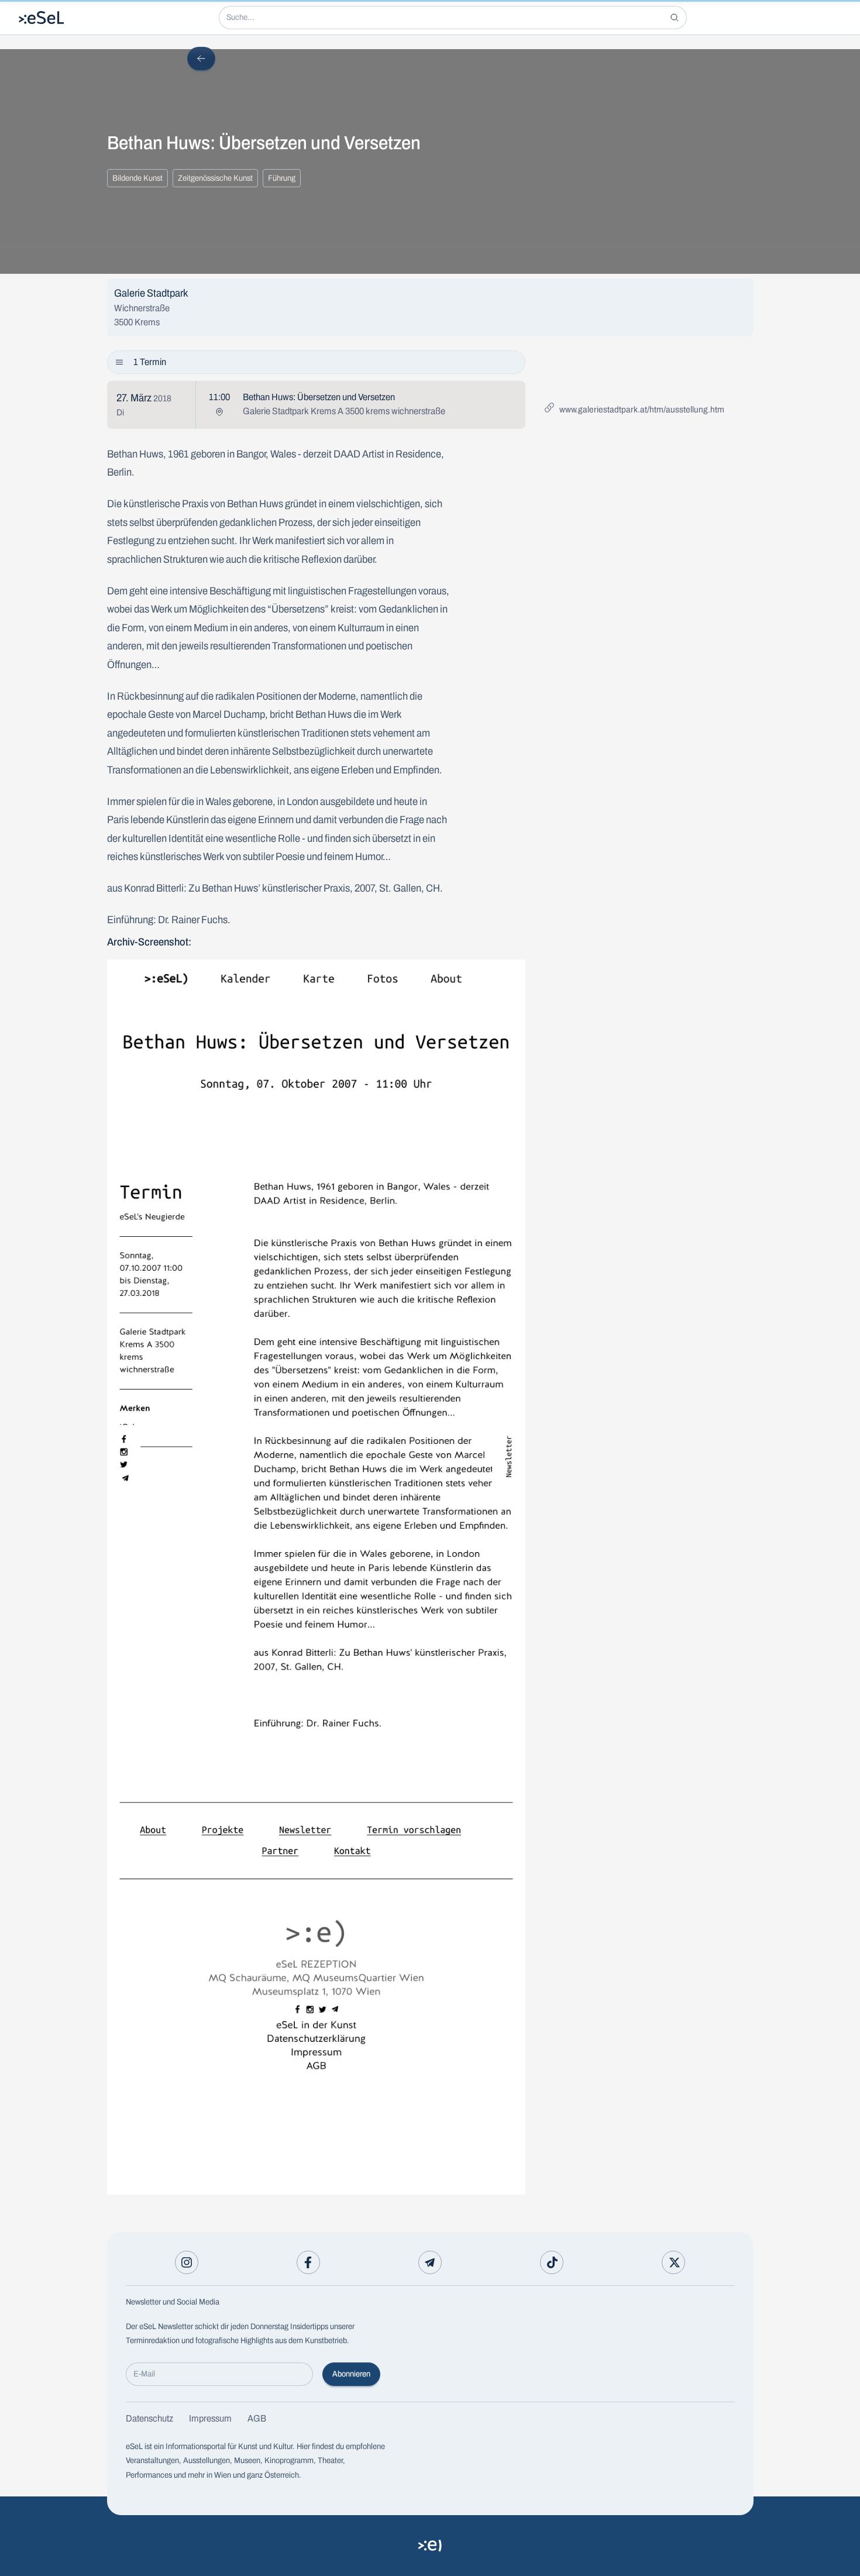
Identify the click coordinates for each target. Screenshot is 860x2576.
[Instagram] (187, 2262)
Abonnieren (351, 2374)
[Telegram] (430, 2262)
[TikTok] (552, 2262)
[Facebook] (308, 2262)
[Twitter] (673, 2262)
